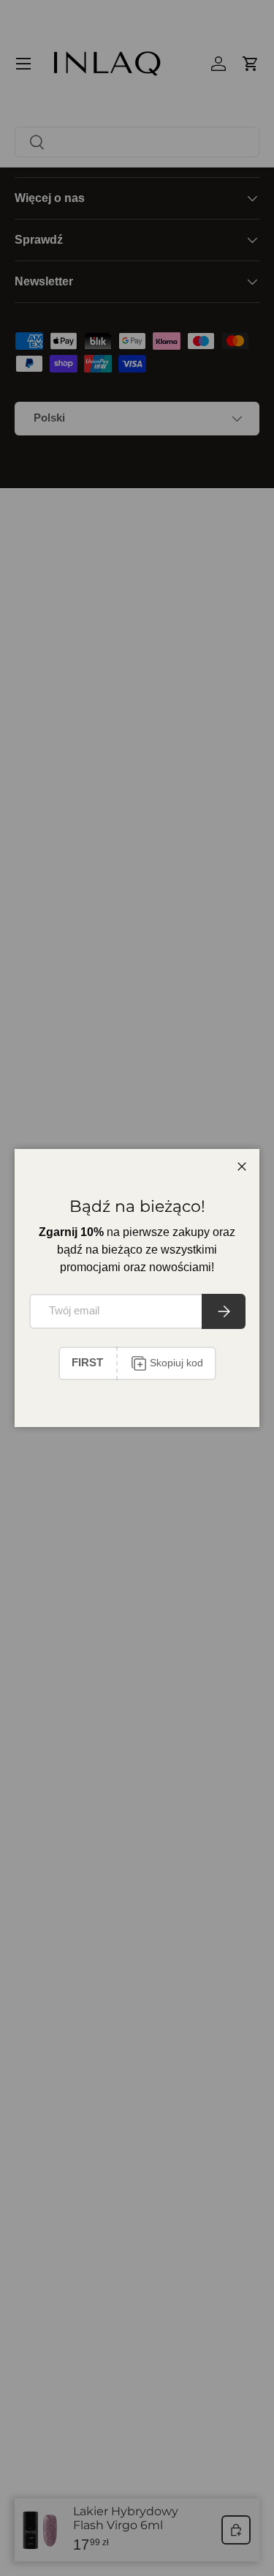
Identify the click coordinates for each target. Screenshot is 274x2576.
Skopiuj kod (176, 1363)
